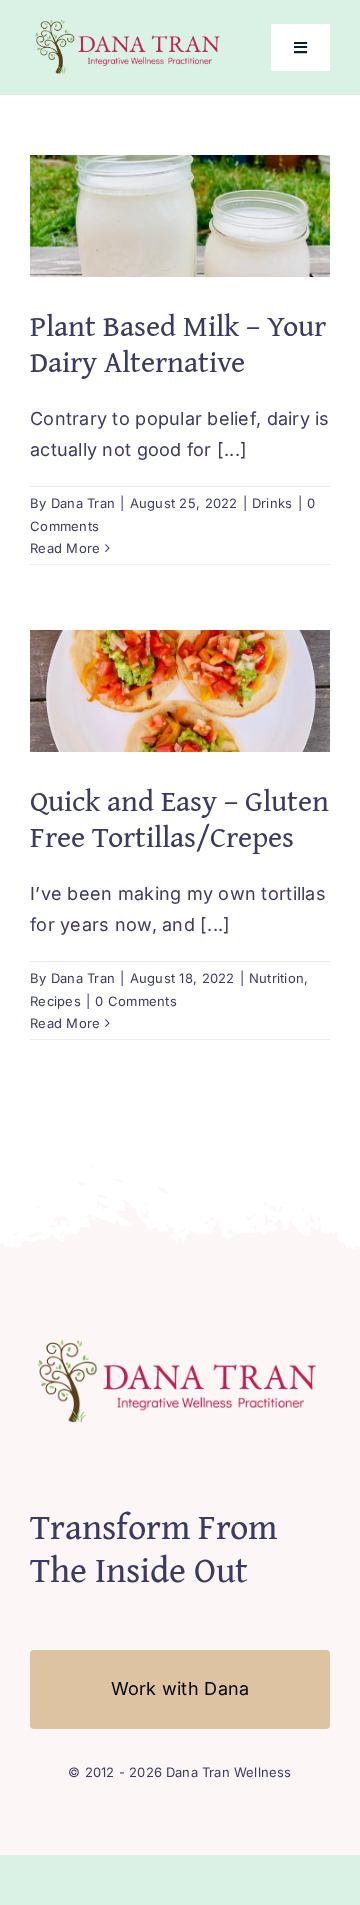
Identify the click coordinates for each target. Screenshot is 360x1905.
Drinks (272, 503)
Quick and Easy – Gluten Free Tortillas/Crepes (179, 818)
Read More (65, 548)
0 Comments (136, 1001)
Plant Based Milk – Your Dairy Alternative (178, 343)
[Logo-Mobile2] (129, 23)
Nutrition (276, 978)
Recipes (55, 1001)
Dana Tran (83, 503)
